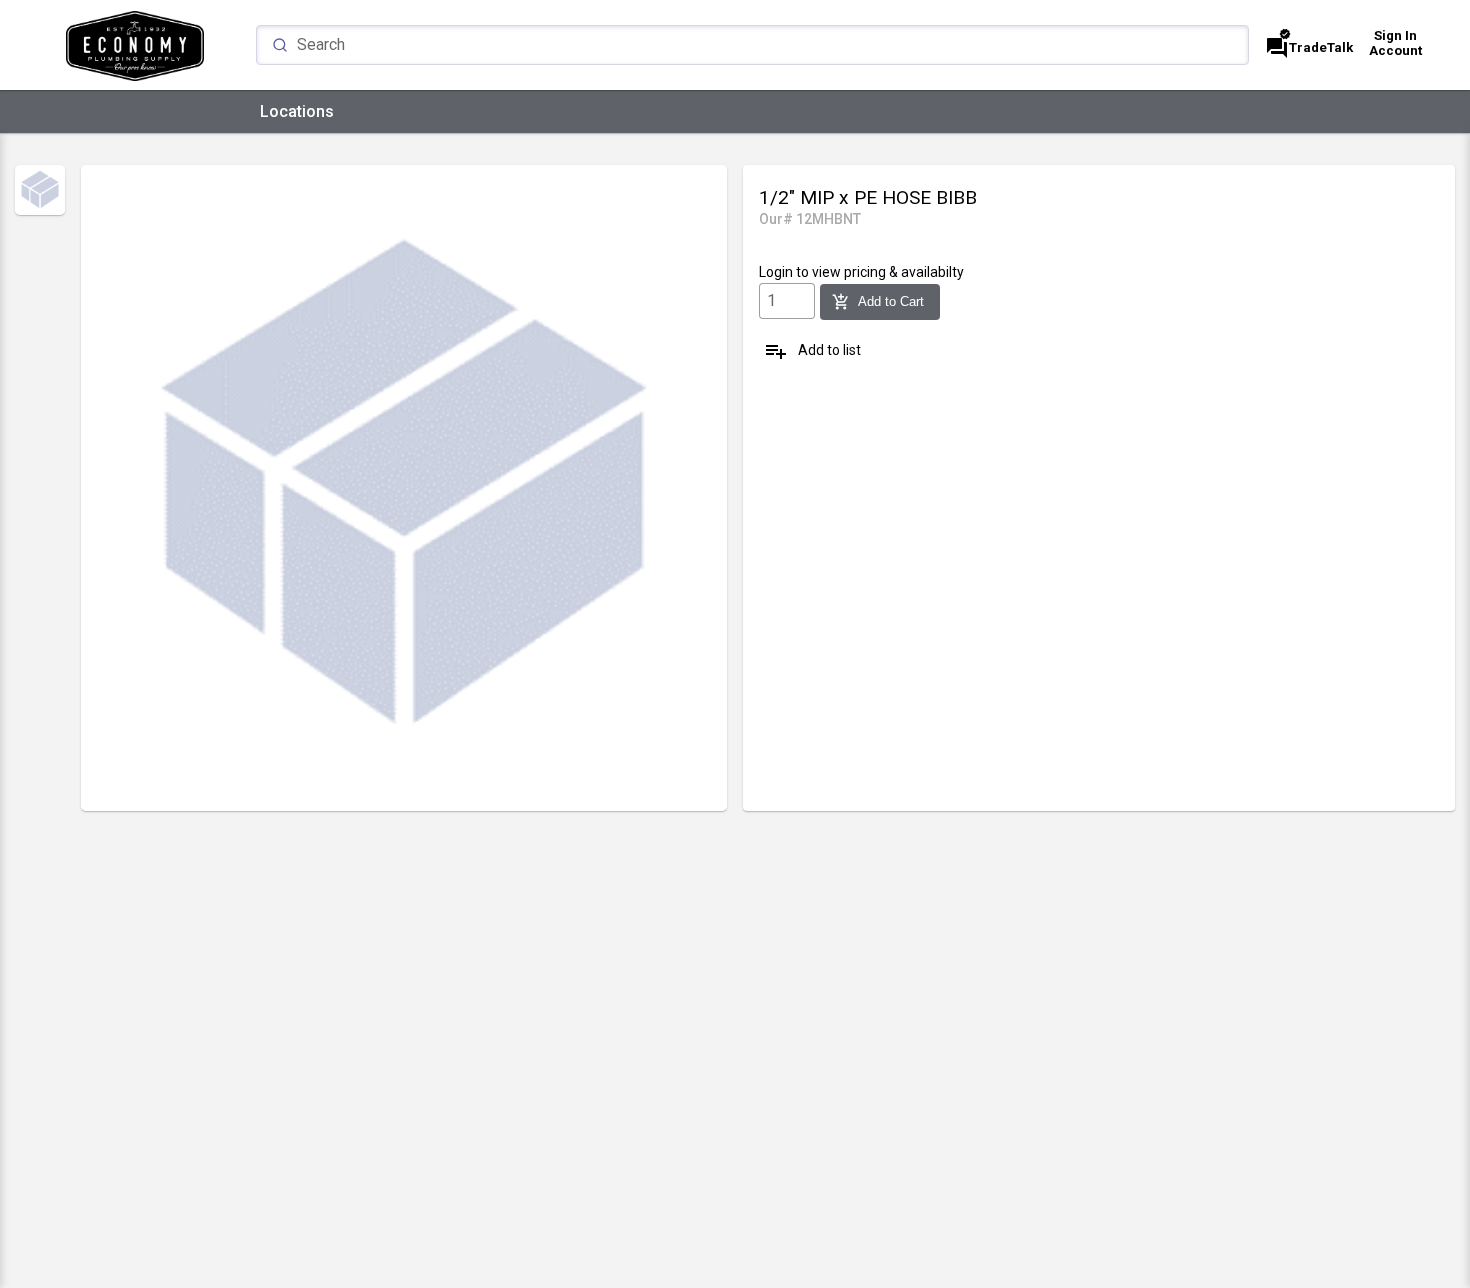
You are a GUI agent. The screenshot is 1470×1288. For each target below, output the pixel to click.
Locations (297, 111)
